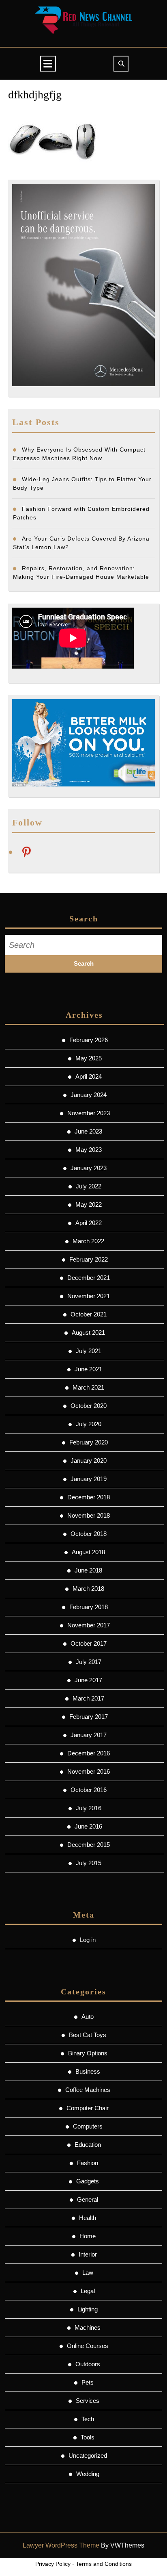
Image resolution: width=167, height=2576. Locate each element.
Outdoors (88, 2364)
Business (88, 2071)
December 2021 (89, 1278)
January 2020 (89, 1461)
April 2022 (89, 1223)
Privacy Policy (53, 2564)
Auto (88, 2017)
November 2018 (89, 1515)
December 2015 (89, 1845)
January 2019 (89, 1479)
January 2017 (89, 1735)
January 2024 (89, 1095)
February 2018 (89, 1607)
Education (88, 2145)
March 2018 (88, 1589)
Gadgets (88, 2181)
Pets (88, 2382)
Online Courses (88, 2346)
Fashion (88, 2163)
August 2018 (88, 1552)
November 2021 (89, 1296)
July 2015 (89, 1863)
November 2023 (89, 1113)
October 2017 (89, 1643)
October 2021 (89, 1314)
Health (88, 2218)
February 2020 (89, 1442)
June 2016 (88, 1826)
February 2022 (89, 1259)
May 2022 (89, 1204)
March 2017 (88, 1698)
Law (88, 2273)
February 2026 (89, 1040)
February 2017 (89, 1717)
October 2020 (89, 1406)
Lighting (88, 2309)
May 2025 (89, 1058)
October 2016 (89, 1790)
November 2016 (89, 1771)
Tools (88, 2437)
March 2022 (88, 1241)
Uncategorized (88, 2455)
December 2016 (89, 1753)
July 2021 (89, 1351)
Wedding (88, 2474)
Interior (88, 2254)
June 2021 (88, 1369)
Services (88, 2401)
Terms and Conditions (104, 2564)
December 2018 (89, 1497)
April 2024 (89, 1076)
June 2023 (88, 1131)
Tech (88, 2419)
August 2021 (88, 1333)
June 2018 (88, 1570)
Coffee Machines (88, 2090)
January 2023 (89, 1168)
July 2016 (89, 1808)
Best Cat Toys (88, 2035)
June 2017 (88, 1680)
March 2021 (88, 1387)
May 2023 (89, 1150)
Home (88, 2236)
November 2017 (89, 1625)
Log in (88, 1940)
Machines (88, 2327)
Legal (88, 2291)
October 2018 (89, 1534)
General (88, 2199)
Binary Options (88, 2053)
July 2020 (89, 1424)
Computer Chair (88, 2108)
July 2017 (89, 1662)
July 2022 (89, 1186)
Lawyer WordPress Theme (61, 2545)
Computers (88, 2126)
